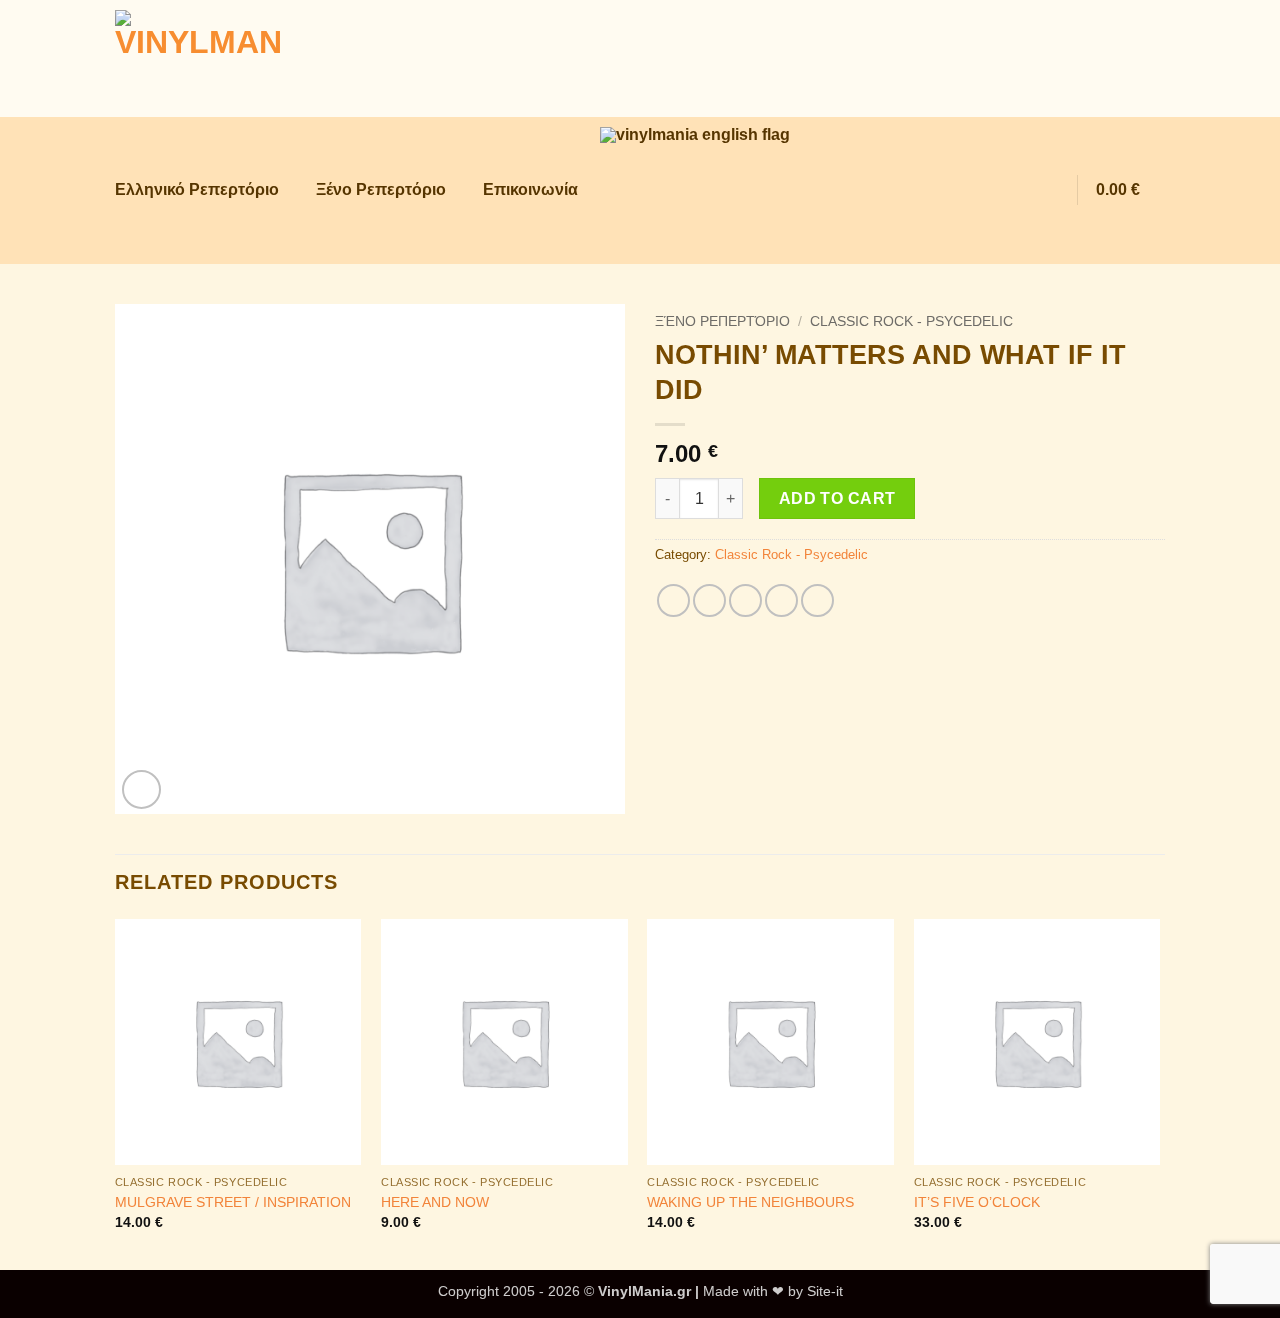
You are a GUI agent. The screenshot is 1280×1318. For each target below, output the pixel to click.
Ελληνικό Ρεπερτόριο (197, 189)
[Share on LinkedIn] (817, 600)
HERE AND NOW (435, 1202)
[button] (1008, 190)
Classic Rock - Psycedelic (911, 321)
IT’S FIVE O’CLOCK (977, 1202)
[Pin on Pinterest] (781, 600)
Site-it (825, 1291)
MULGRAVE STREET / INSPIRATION (233, 1202)
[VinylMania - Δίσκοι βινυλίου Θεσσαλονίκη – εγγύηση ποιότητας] (215, 58)
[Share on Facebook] (673, 600)
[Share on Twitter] (709, 600)
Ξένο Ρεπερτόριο (381, 189)
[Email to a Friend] (745, 600)
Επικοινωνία (530, 189)
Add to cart (837, 498)
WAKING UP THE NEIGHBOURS (750, 1202)
